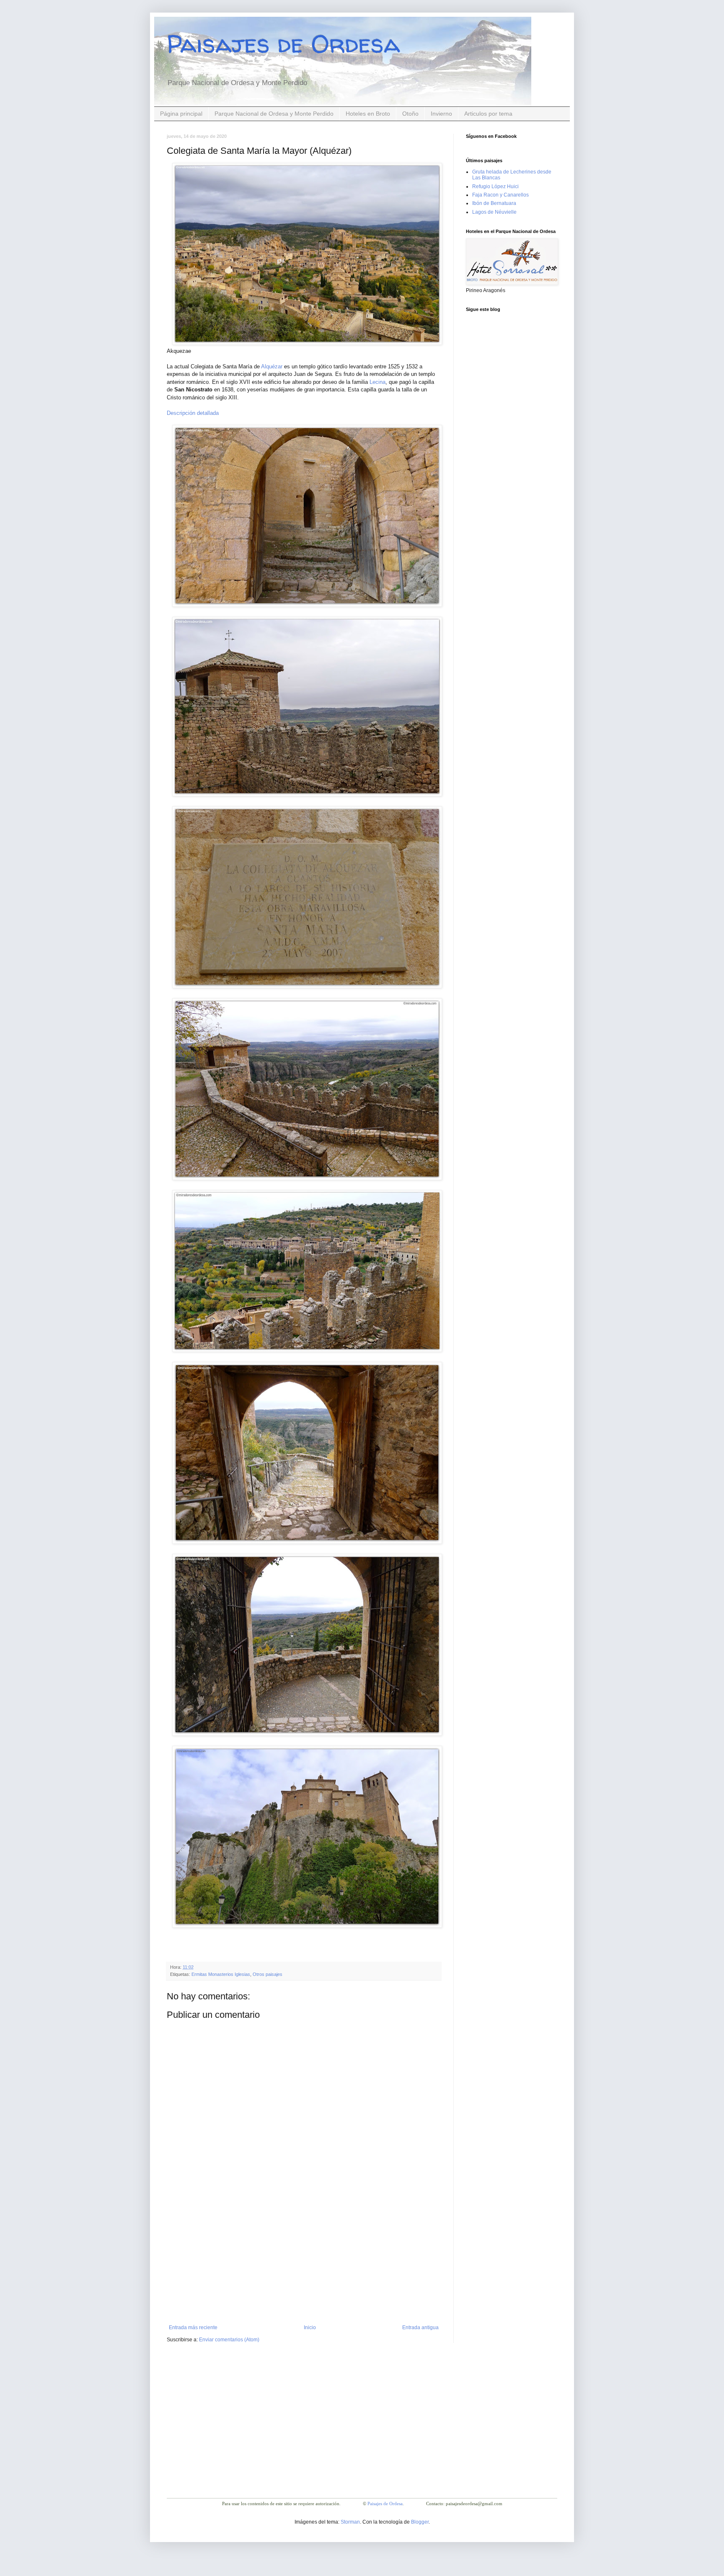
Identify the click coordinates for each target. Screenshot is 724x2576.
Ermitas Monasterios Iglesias (221, 1974)
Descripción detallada (193, 413)
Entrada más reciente (193, 2327)
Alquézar (272, 366)
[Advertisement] (304, 2262)
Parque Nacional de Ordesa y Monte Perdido (274, 114)
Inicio (310, 2327)
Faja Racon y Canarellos (500, 195)
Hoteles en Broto (368, 114)
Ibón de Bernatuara (494, 203)
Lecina (378, 382)
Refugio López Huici (495, 186)
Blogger (420, 2522)
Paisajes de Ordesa (283, 44)
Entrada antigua (420, 2327)
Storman (350, 2522)
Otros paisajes (268, 1974)
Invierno (441, 114)
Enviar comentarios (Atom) (229, 2340)
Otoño (410, 114)
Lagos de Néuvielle (494, 212)
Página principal (181, 114)
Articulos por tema (488, 114)
